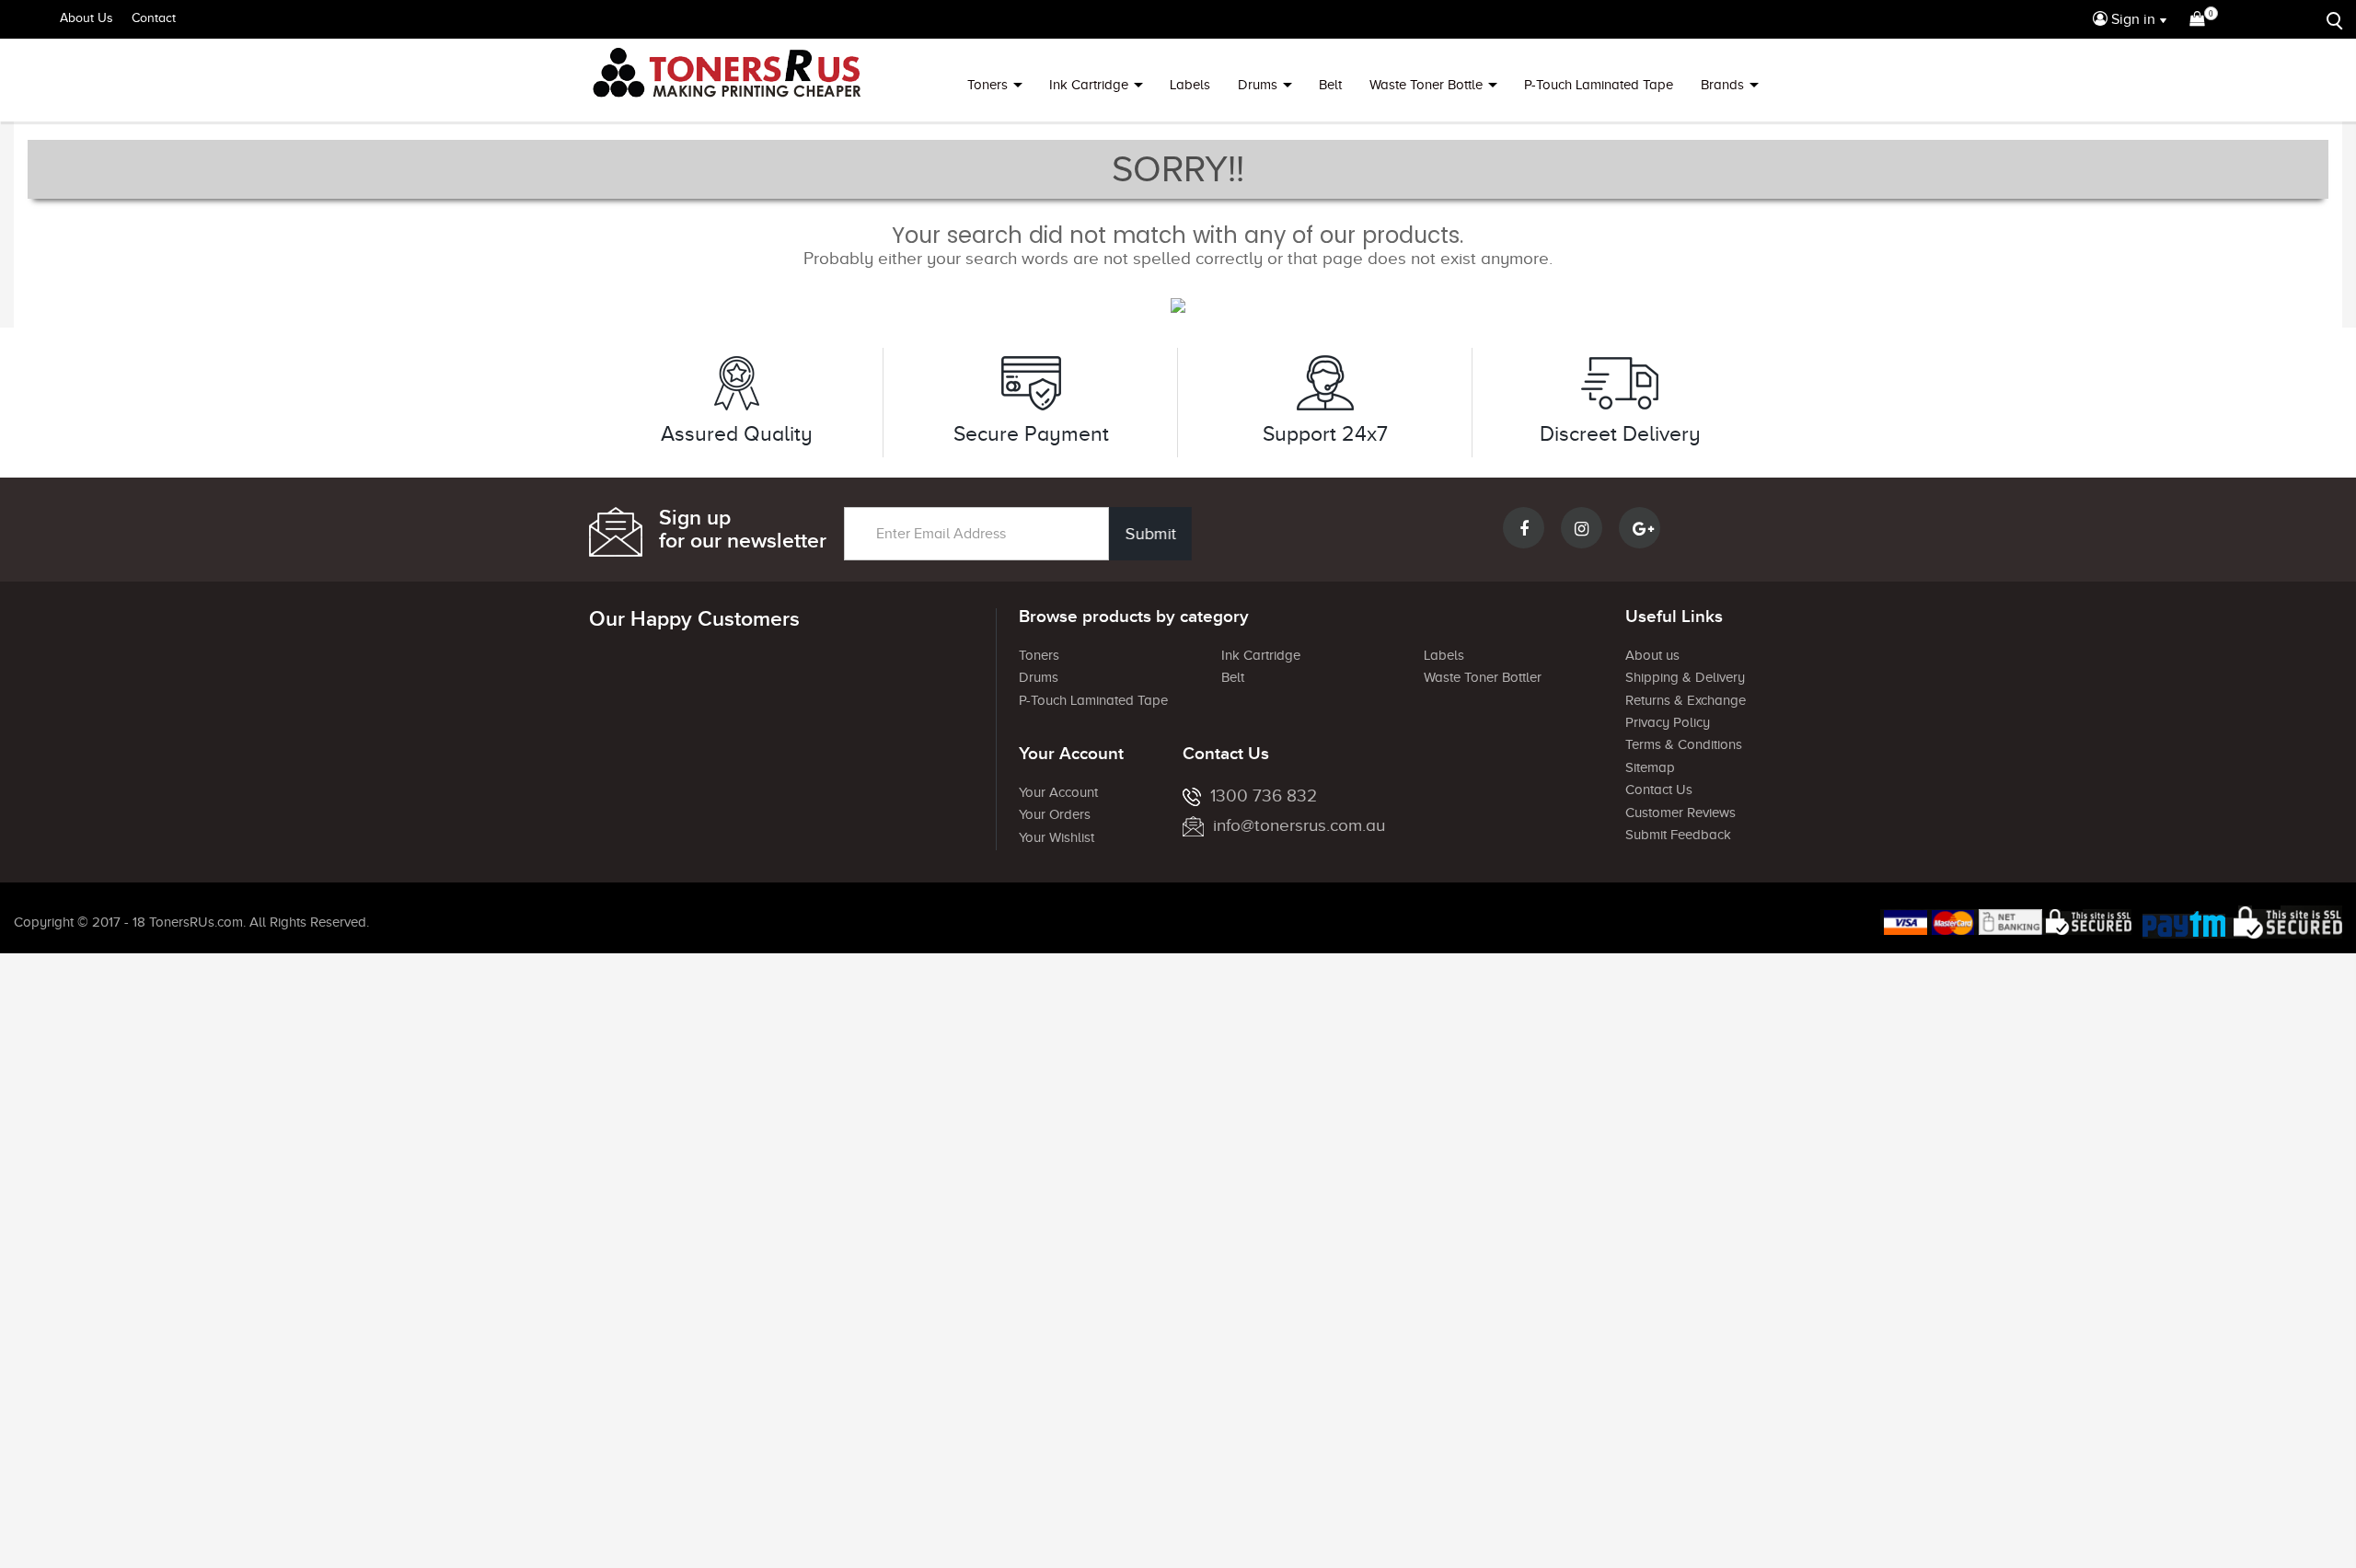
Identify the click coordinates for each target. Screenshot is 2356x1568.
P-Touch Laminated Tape (1599, 85)
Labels (1190, 85)
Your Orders (1055, 814)
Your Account (1058, 792)
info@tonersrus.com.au (1299, 825)
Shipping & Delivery (1685, 677)
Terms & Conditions (1684, 744)
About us (1652, 655)
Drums (1258, 85)
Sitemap (1650, 767)
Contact (154, 18)
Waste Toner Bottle (1426, 85)
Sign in (2131, 19)
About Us (87, 18)
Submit (1151, 534)
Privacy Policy (1668, 722)
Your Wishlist (1057, 837)
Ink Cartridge (1089, 85)
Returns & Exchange (1686, 700)
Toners (987, 85)
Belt (1330, 85)
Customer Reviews (1680, 813)
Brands (1722, 85)
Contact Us (1659, 790)
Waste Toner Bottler (1483, 677)
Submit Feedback (1678, 835)
